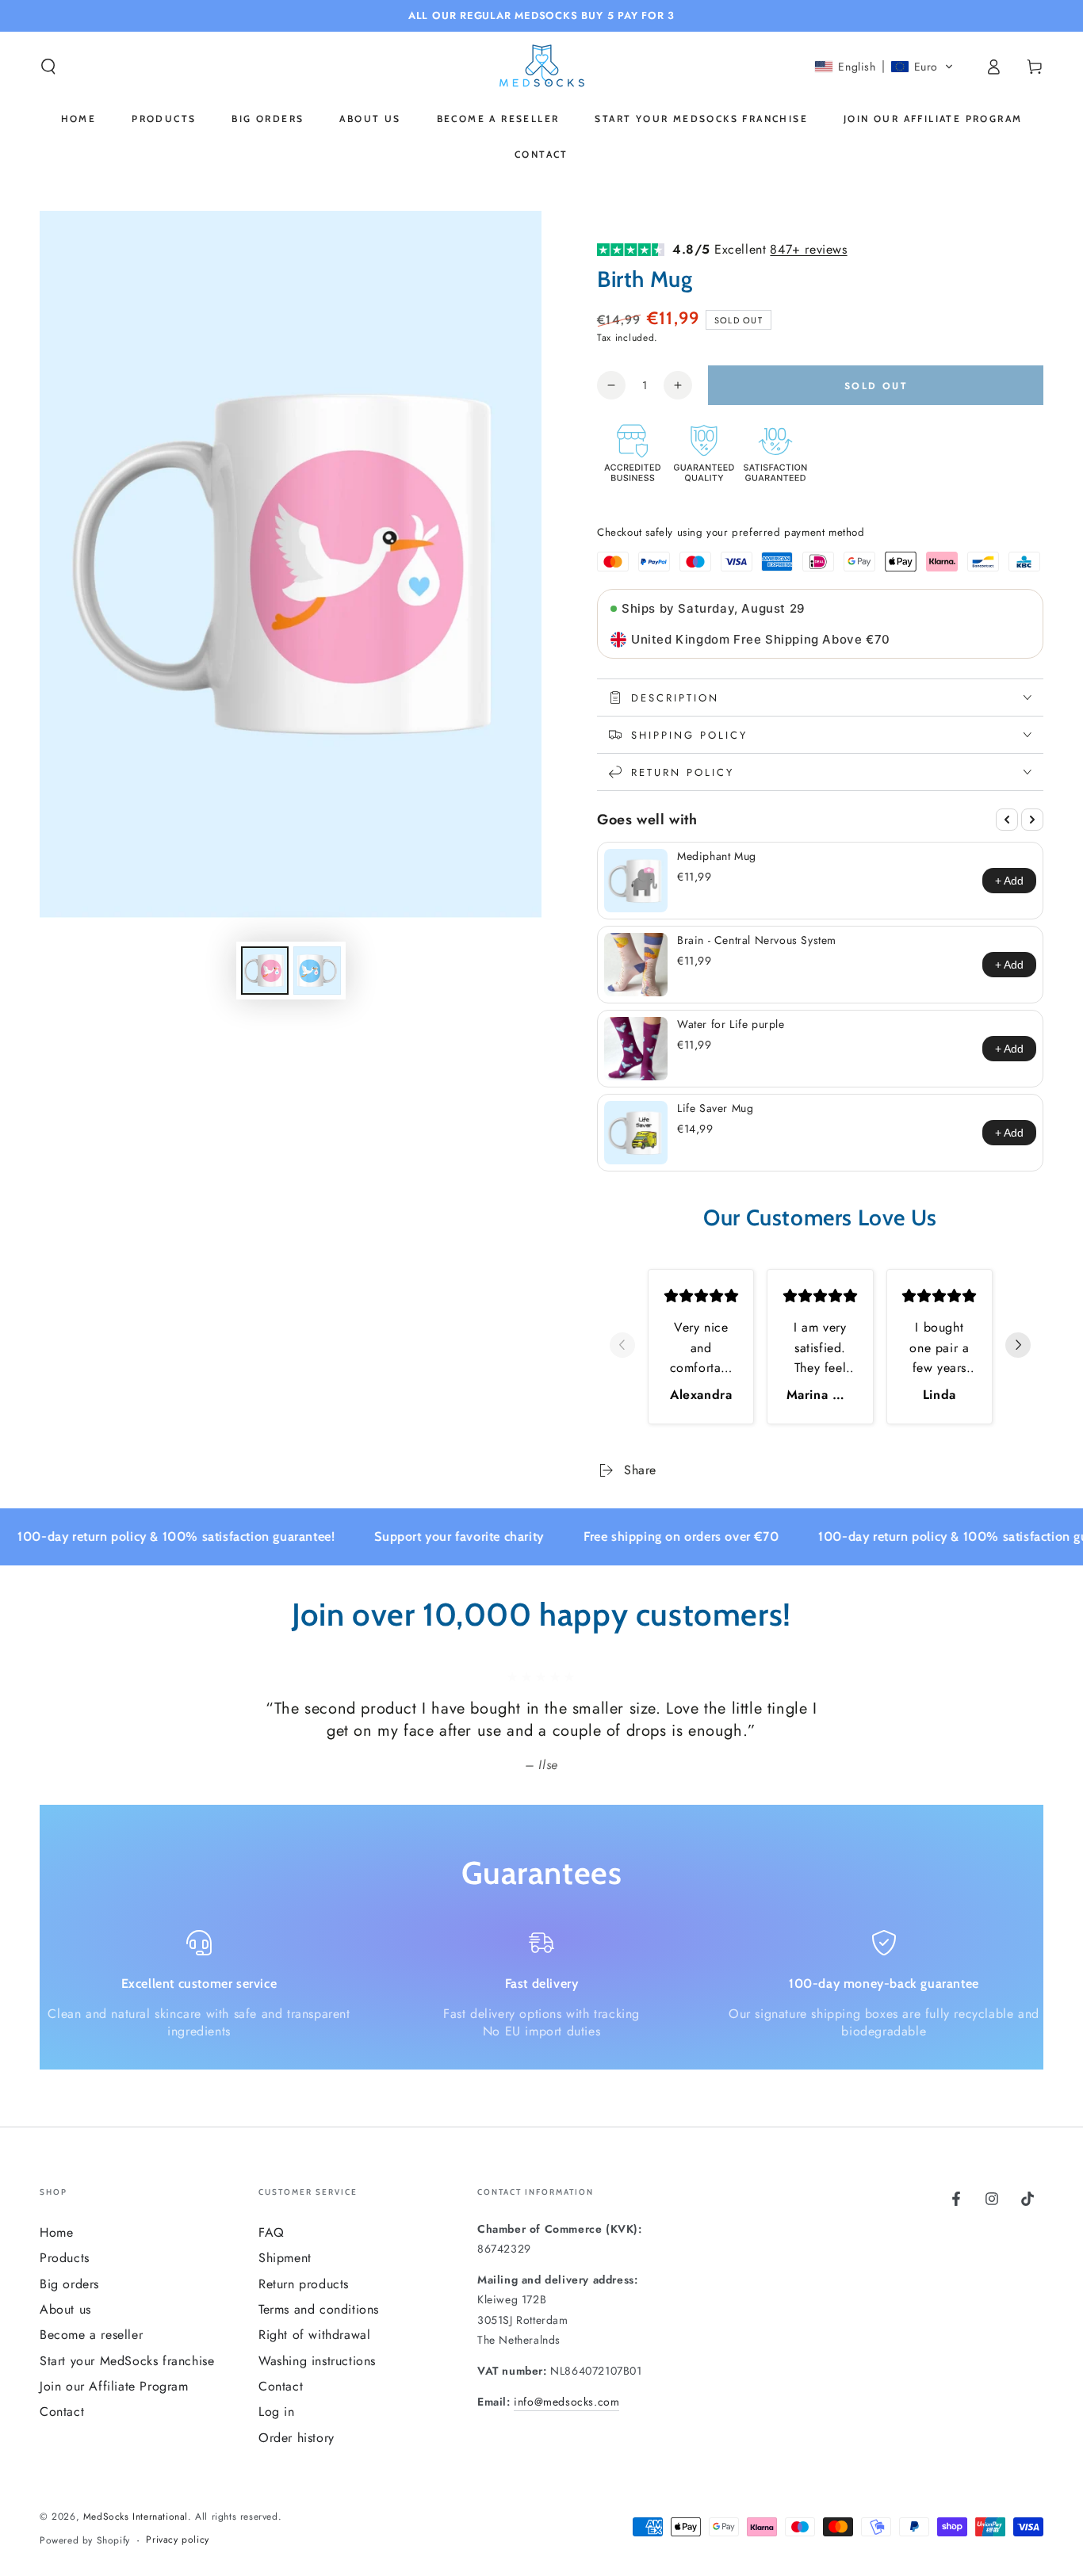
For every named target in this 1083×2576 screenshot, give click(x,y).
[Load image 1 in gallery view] (265, 971)
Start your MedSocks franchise (127, 2361)
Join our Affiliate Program (114, 2386)
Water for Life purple (731, 1024)
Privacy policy (177, 2540)
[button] (48, 67)
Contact (62, 2412)
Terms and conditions (319, 2309)
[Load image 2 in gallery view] (317, 971)
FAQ (272, 2232)
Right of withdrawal (314, 2335)
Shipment (285, 2258)
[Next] (1032, 820)
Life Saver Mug (715, 1108)
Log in (277, 2412)
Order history (297, 2438)
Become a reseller (91, 2335)
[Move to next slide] (1018, 1347)
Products (65, 2258)
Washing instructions (317, 2361)
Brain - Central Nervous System (757, 940)
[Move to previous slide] (622, 1347)
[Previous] (1007, 820)
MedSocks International (136, 2517)
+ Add (1009, 881)
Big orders (69, 2284)
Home (56, 2232)
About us (65, 2309)
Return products (304, 2284)
